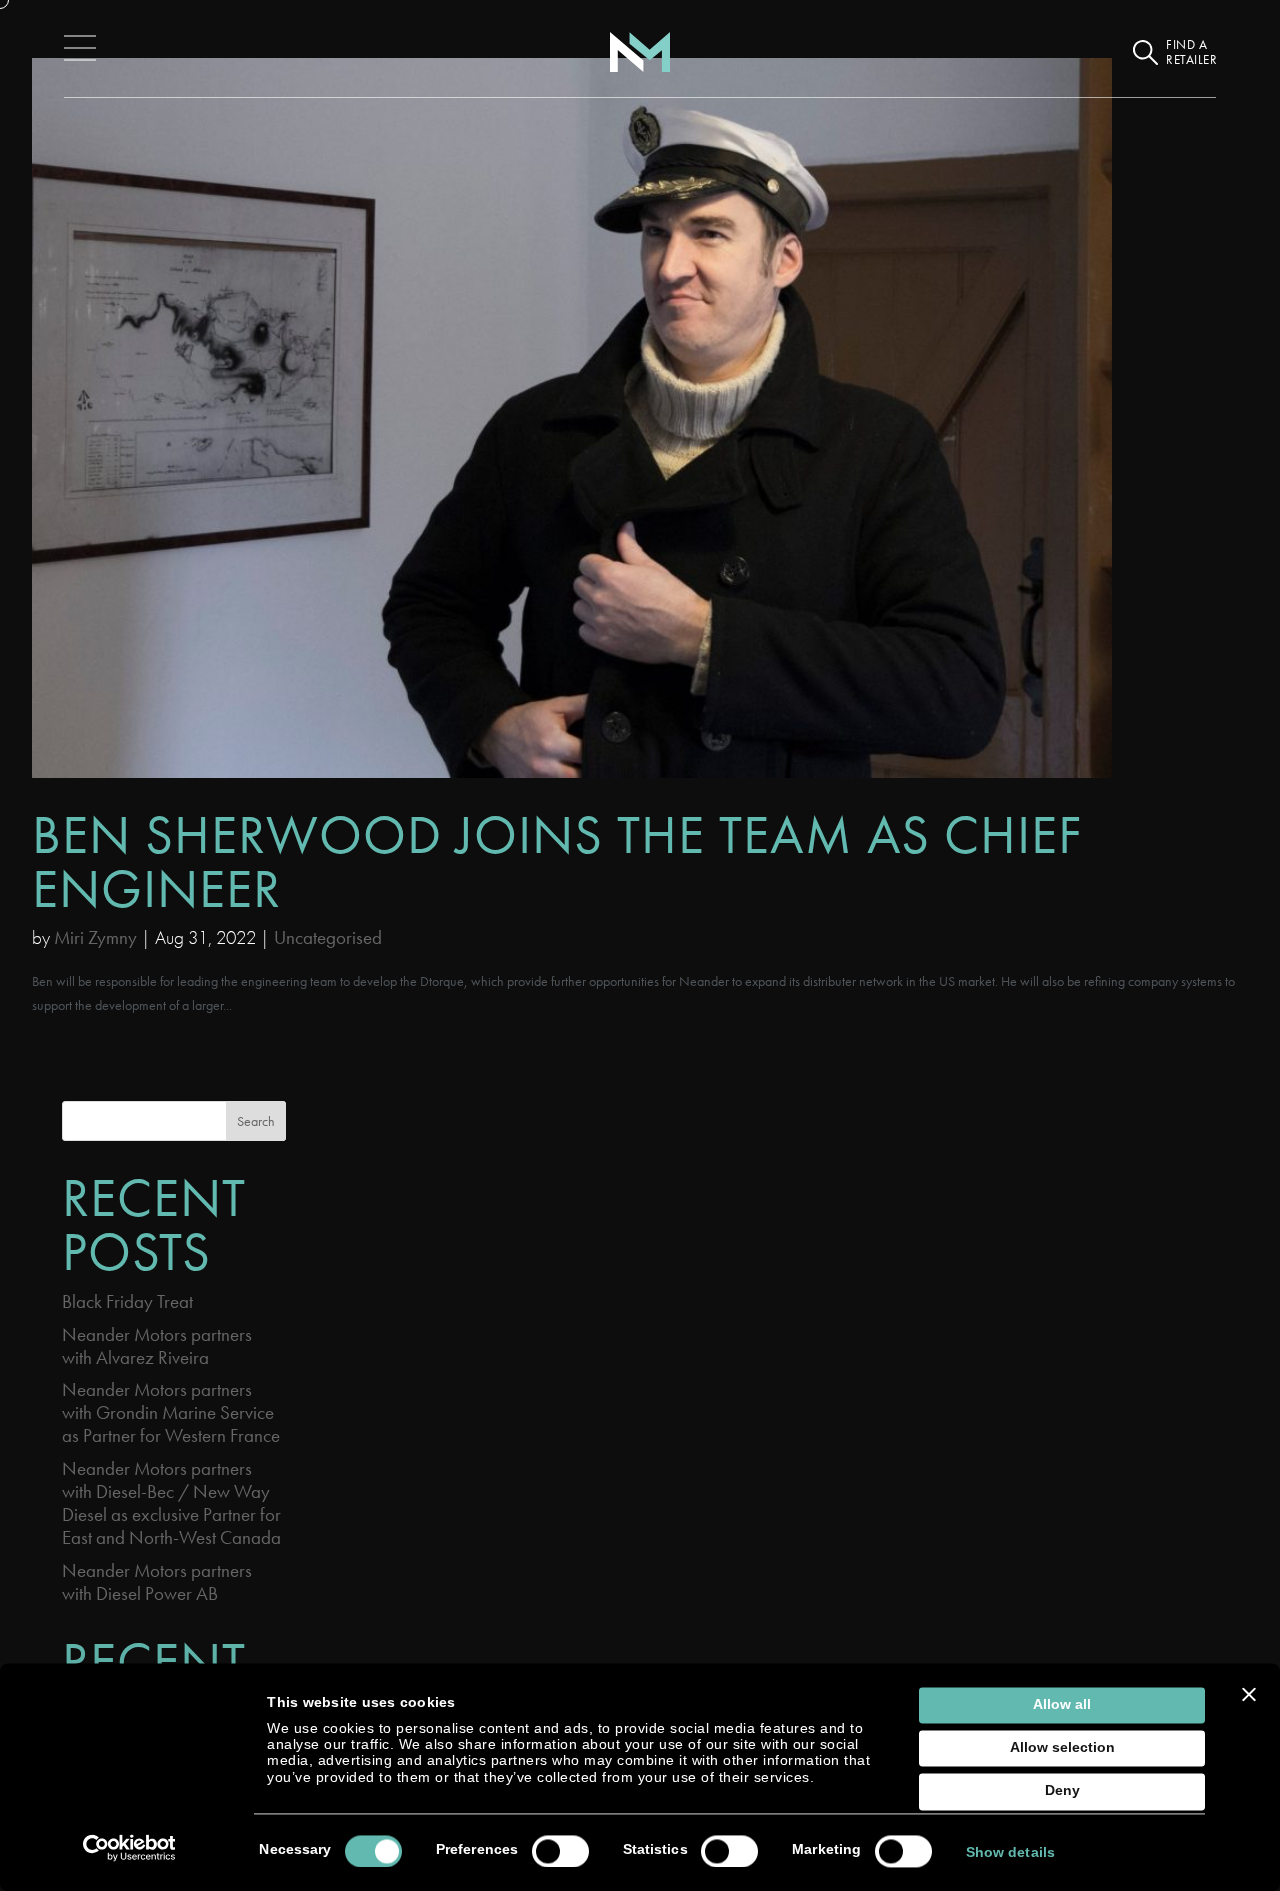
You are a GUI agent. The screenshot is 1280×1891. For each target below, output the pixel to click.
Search (256, 1121)
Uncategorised (328, 937)
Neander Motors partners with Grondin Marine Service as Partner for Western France (171, 1412)
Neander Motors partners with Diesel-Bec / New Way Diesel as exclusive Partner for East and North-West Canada (171, 1503)
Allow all (1062, 1704)
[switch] (560, 1851)
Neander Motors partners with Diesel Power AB (157, 1582)
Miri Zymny (95, 937)
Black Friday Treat (127, 1301)
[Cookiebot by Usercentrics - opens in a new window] (129, 1848)
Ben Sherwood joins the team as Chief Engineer (557, 861)
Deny (1062, 1791)
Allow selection (1062, 1748)
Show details (1010, 1852)
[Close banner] (1249, 1694)
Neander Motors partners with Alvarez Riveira (157, 1346)
